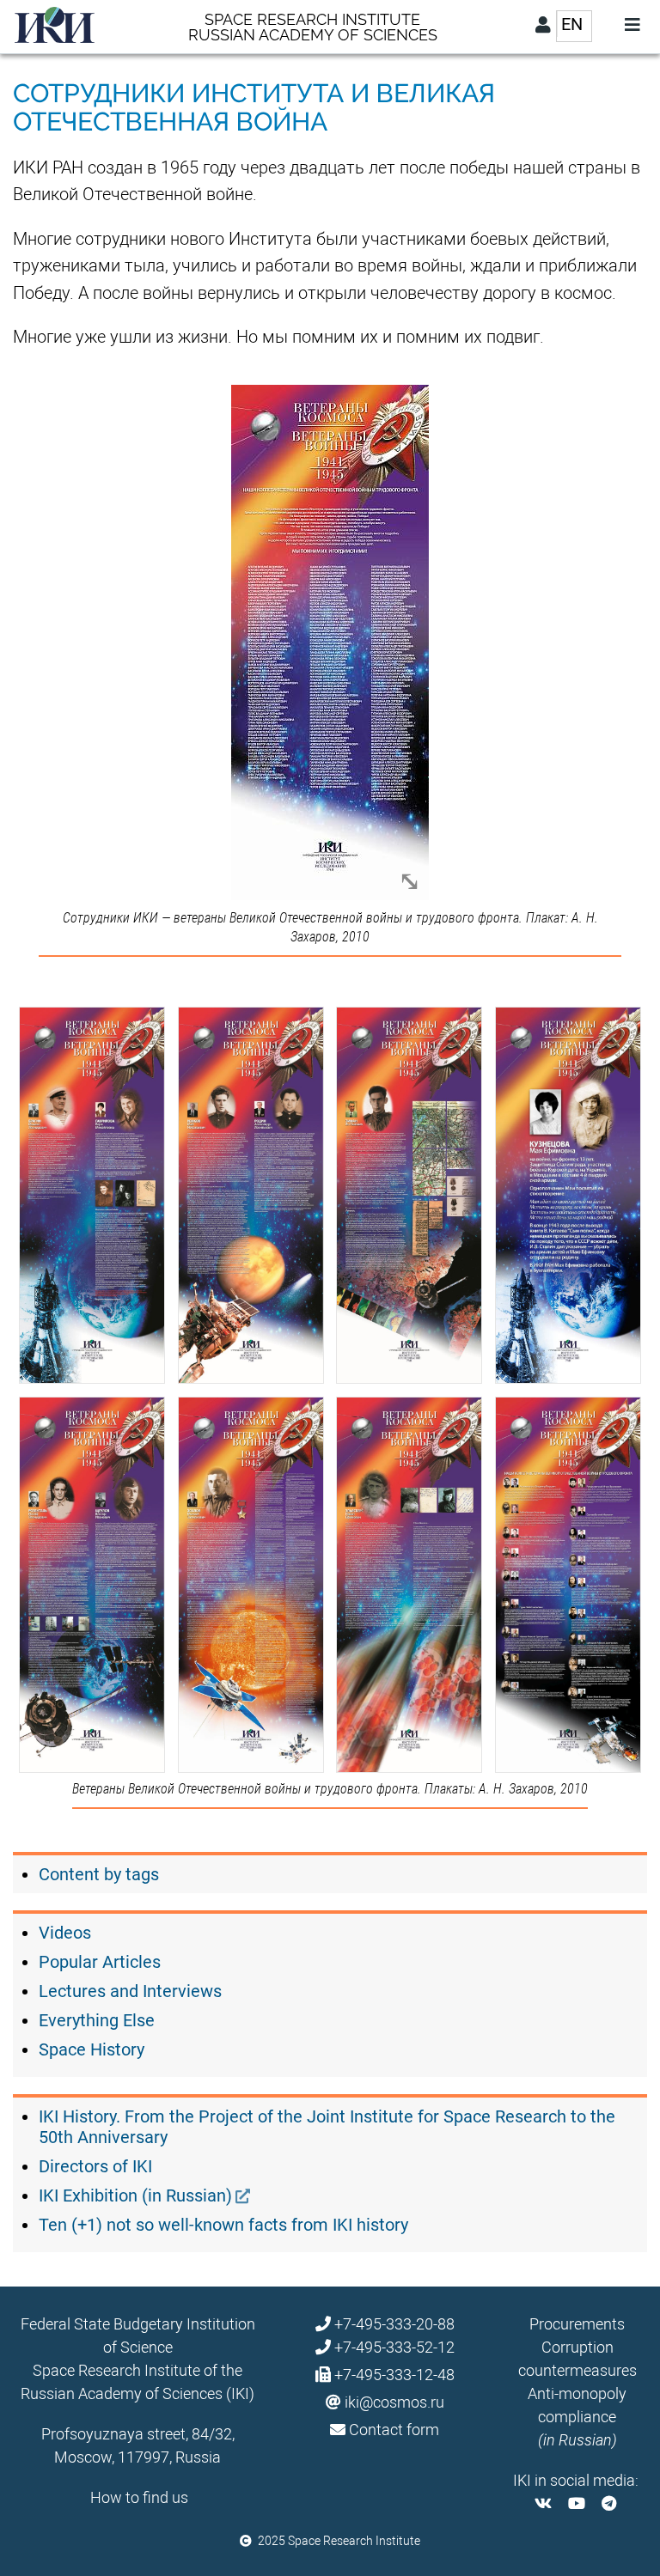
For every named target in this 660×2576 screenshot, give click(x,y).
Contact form (394, 2430)
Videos (65, 1933)
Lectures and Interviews (130, 1991)
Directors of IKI (95, 2166)
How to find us (139, 2497)
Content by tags (99, 1874)
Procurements (577, 2324)
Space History (92, 2049)
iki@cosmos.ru (394, 2402)
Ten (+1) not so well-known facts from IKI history (223, 2225)
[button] (330, 642)
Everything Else (97, 2020)
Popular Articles (100, 1962)
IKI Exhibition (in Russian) (135, 2195)
